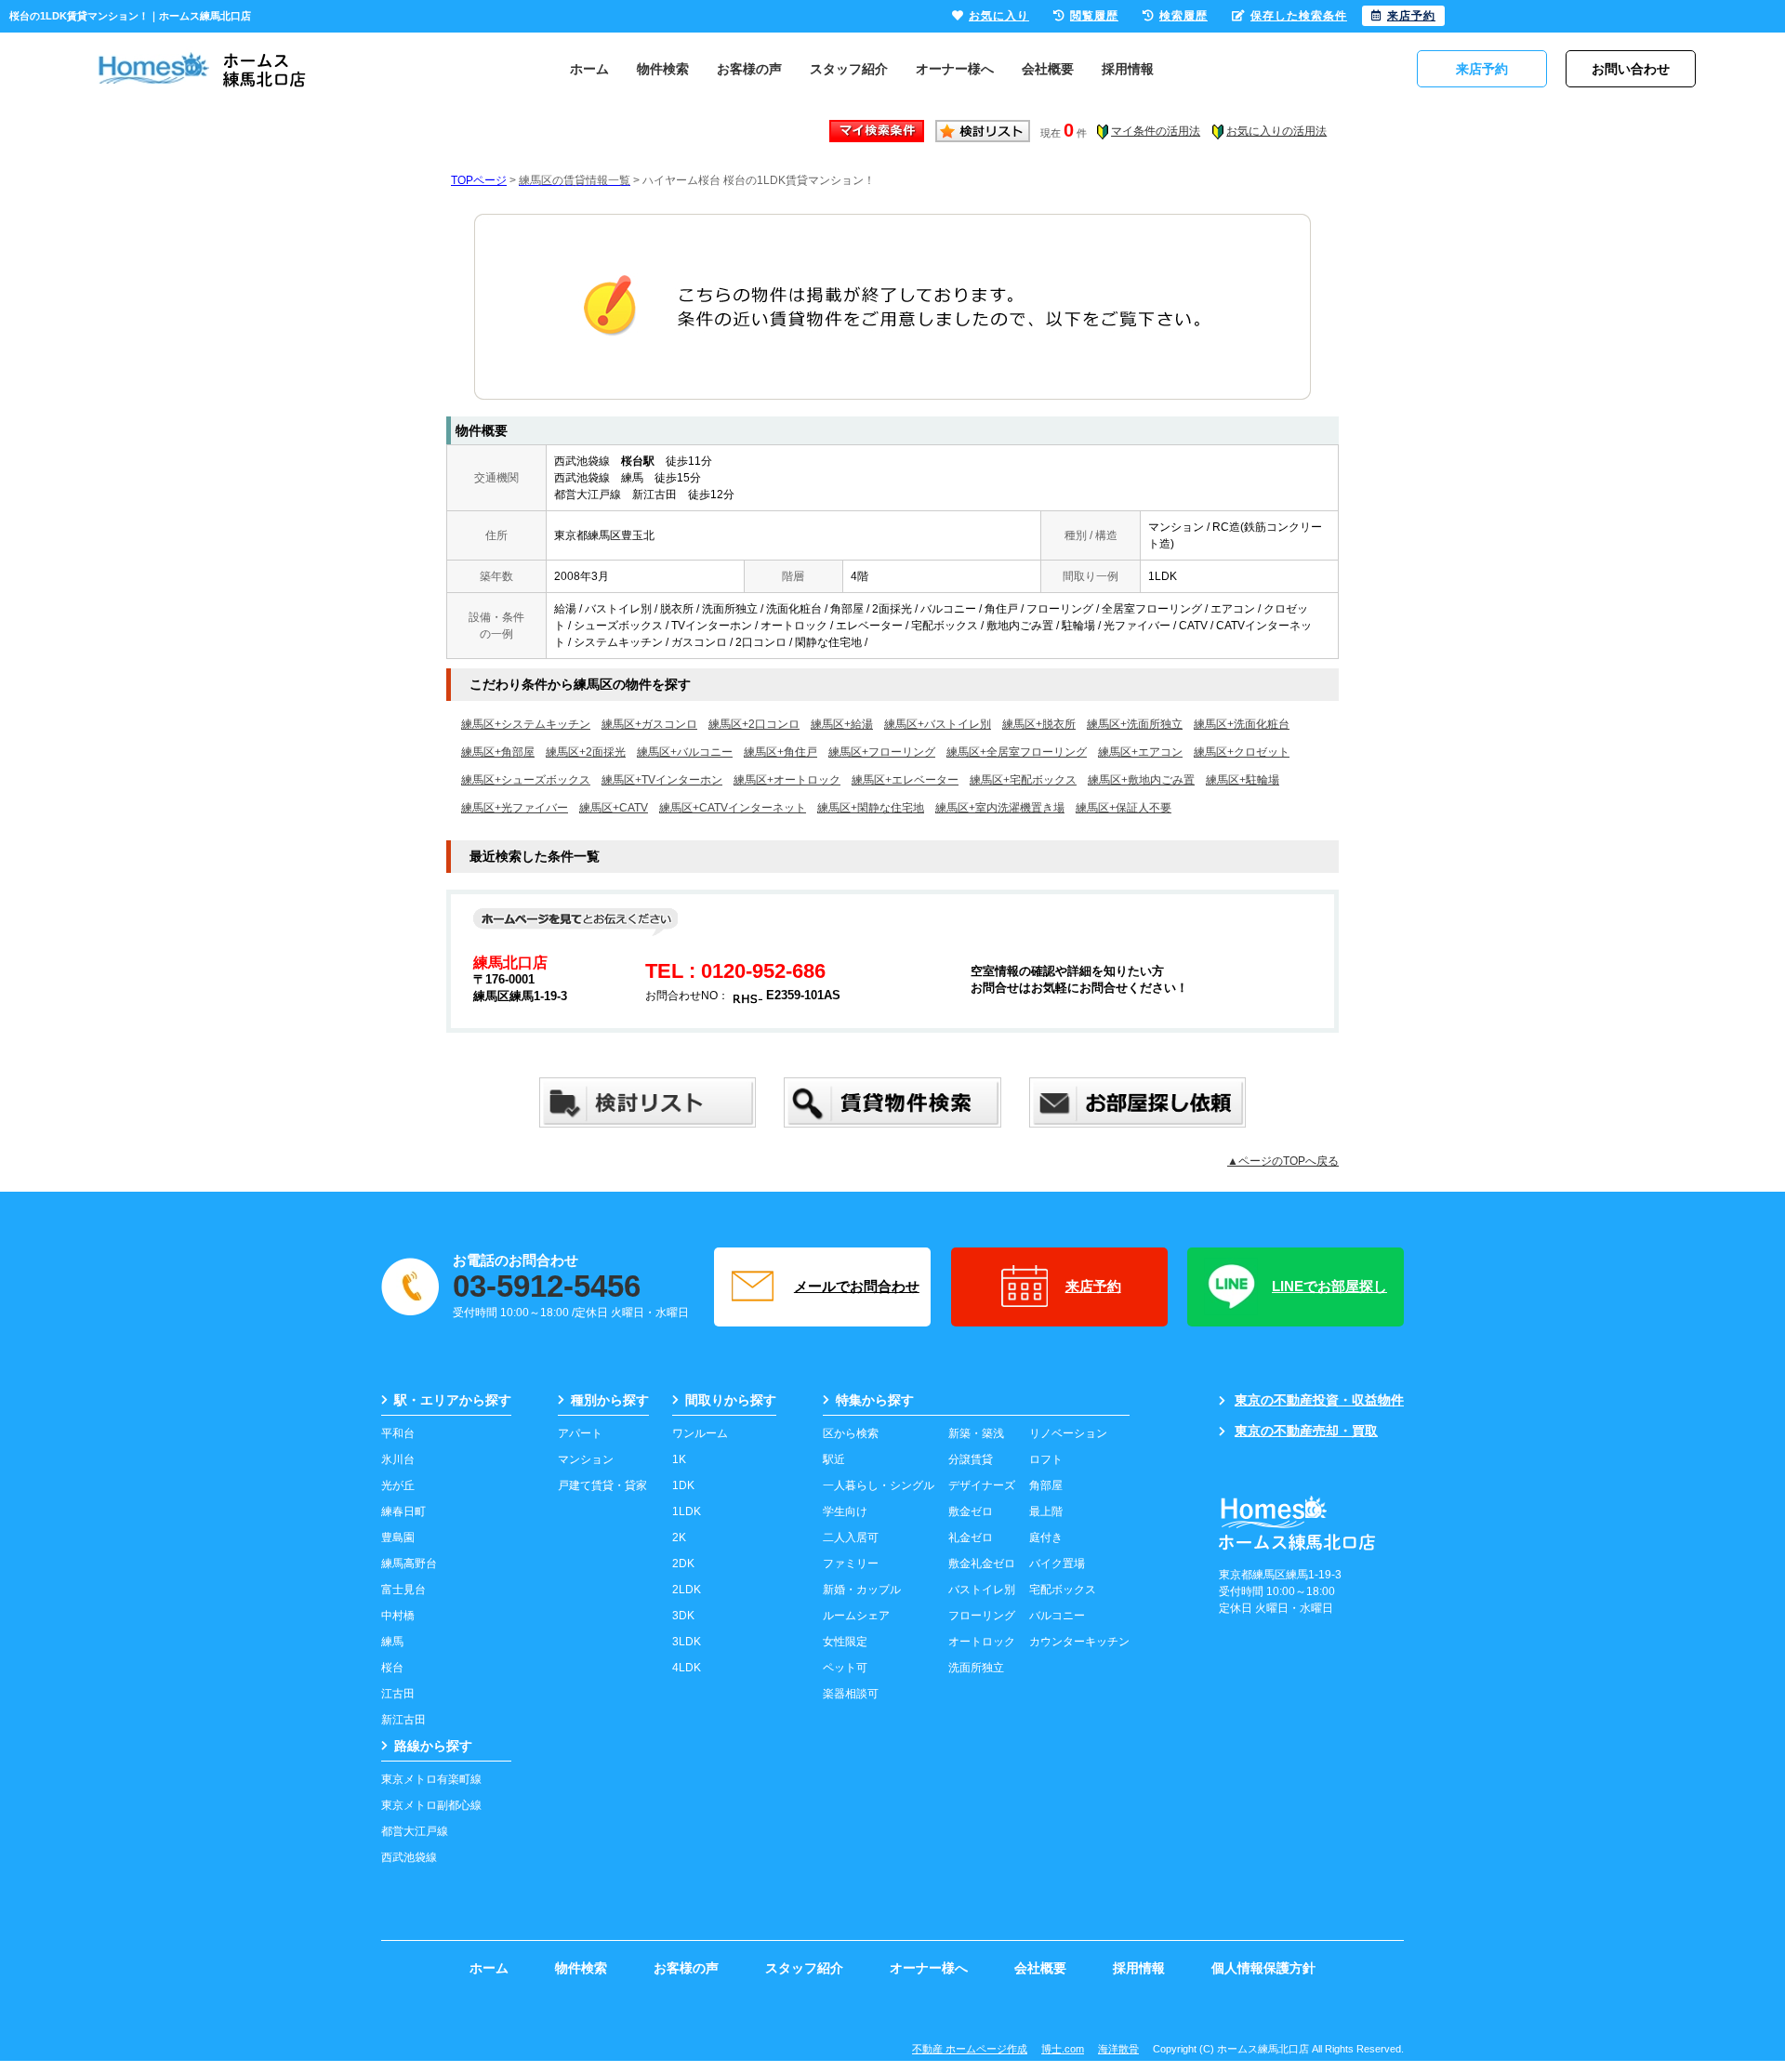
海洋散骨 (1118, 2049)
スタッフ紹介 (849, 69)
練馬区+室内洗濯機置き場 (1000, 808)
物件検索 (663, 69)
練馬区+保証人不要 (1124, 808)
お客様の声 (749, 69)
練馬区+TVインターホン (662, 780)
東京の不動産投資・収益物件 (1319, 1400)
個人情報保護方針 (1263, 1968)
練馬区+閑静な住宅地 (871, 808)
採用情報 (1128, 69)
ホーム (589, 69)
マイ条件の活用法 (1156, 131)
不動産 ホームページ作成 (970, 2049)
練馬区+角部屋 (498, 752)
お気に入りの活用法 (1276, 131)
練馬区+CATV (614, 808)
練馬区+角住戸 (780, 752)
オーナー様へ (955, 69)
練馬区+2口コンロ (754, 724)
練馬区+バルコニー (685, 752)
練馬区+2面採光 (586, 752)
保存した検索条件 (1299, 16)
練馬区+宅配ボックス (1023, 780)
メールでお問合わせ (857, 1286)
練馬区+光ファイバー (515, 808)
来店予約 (1093, 1286)
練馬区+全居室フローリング (1017, 752)
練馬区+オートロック (787, 780)
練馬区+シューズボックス (526, 780)
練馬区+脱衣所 (1039, 724)
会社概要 (1048, 69)
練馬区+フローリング (882, 752)
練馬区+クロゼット (1242, 752)
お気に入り (999, 16)
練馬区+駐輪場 (1243, 780)
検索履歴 (1183, 16)
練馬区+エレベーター (905, 780)
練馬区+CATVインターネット (733, 808)
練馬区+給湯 (842, 724)
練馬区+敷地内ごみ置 (1141, 780)
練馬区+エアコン (1140, 752)
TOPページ (479, 180)
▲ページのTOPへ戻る (1283, 1161)
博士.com (1063, 2049)
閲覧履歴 (1094, 16)
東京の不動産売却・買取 (1306, 1431)
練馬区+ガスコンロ (649, 724)
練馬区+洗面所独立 (1135, 724)
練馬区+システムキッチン (526, 724)
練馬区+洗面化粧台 (1242, 724)
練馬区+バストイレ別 (938, 724)
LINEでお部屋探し (1329, 1286)
